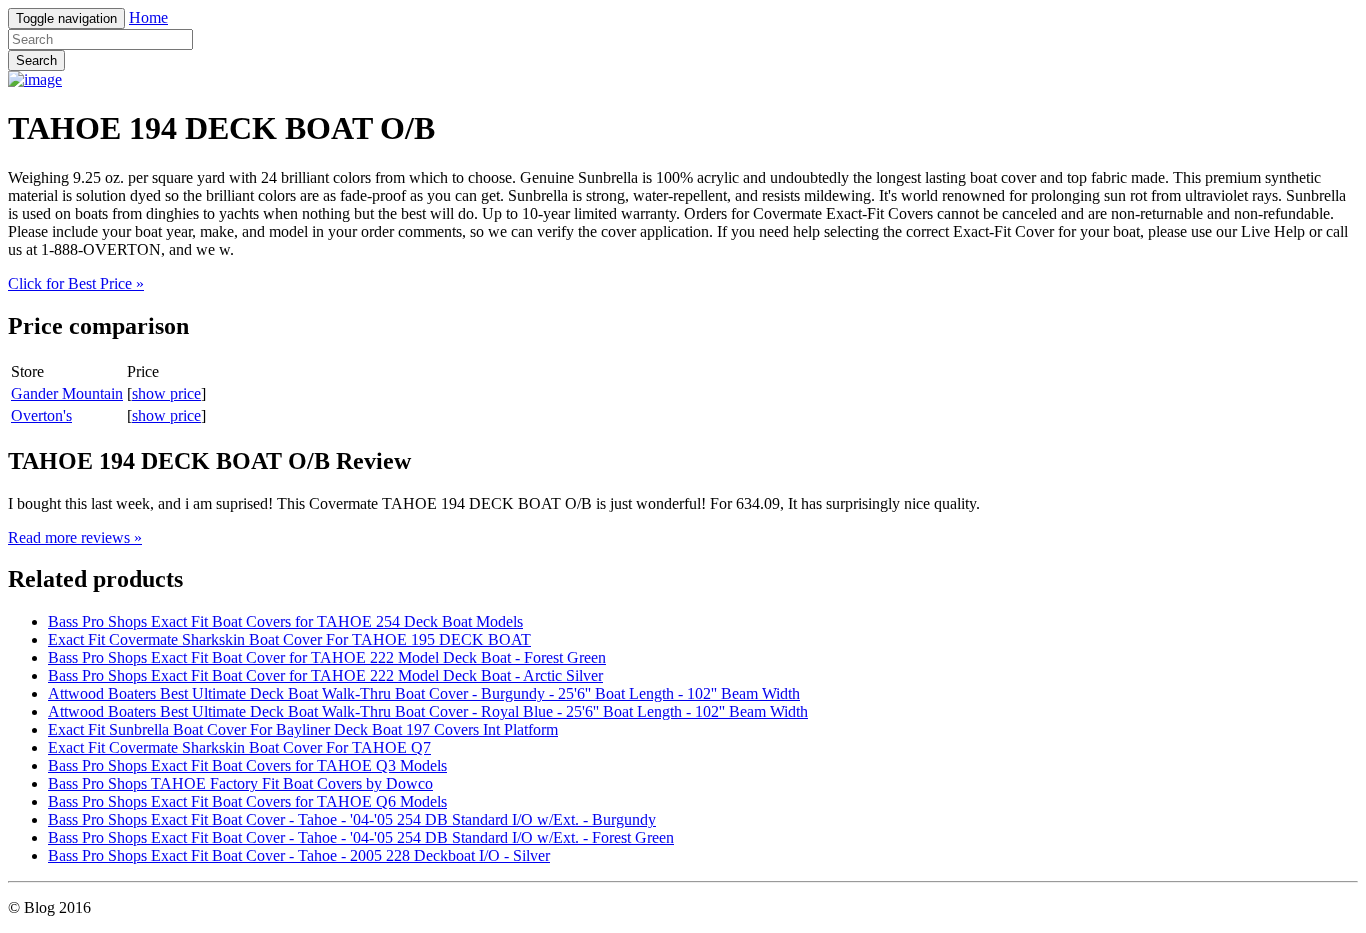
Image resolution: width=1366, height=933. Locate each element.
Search (36, 60)
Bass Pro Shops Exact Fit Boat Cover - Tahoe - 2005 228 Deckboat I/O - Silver (299, 855)
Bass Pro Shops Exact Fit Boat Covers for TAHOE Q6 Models (247, 801)
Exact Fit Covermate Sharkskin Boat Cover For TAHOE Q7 (239, 747)
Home (148, 17)
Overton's (41, 415)
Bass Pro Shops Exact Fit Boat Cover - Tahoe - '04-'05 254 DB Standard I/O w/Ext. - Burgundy (352, 819)
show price (166, 393)
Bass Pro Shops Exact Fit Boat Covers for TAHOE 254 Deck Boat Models (285, 621)
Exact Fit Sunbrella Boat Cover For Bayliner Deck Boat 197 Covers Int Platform (303, 729)
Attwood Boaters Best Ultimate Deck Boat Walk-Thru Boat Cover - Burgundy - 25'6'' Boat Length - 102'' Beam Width (424, 693)
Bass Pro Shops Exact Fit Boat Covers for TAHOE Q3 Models (247, 765)
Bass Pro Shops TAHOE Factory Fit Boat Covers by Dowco (240, 783)
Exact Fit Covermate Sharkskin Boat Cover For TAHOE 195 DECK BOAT (289, 639)
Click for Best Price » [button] (76, 283)
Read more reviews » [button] (75, 537)
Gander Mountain (67, 393)
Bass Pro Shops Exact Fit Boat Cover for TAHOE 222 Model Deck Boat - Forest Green (327, 657)
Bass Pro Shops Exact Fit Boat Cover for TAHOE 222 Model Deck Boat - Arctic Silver (325, 675)
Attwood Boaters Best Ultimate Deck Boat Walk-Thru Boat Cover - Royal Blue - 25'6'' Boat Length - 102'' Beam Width (428, 711)
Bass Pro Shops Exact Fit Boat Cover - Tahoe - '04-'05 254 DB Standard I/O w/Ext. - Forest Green (361, 837)
